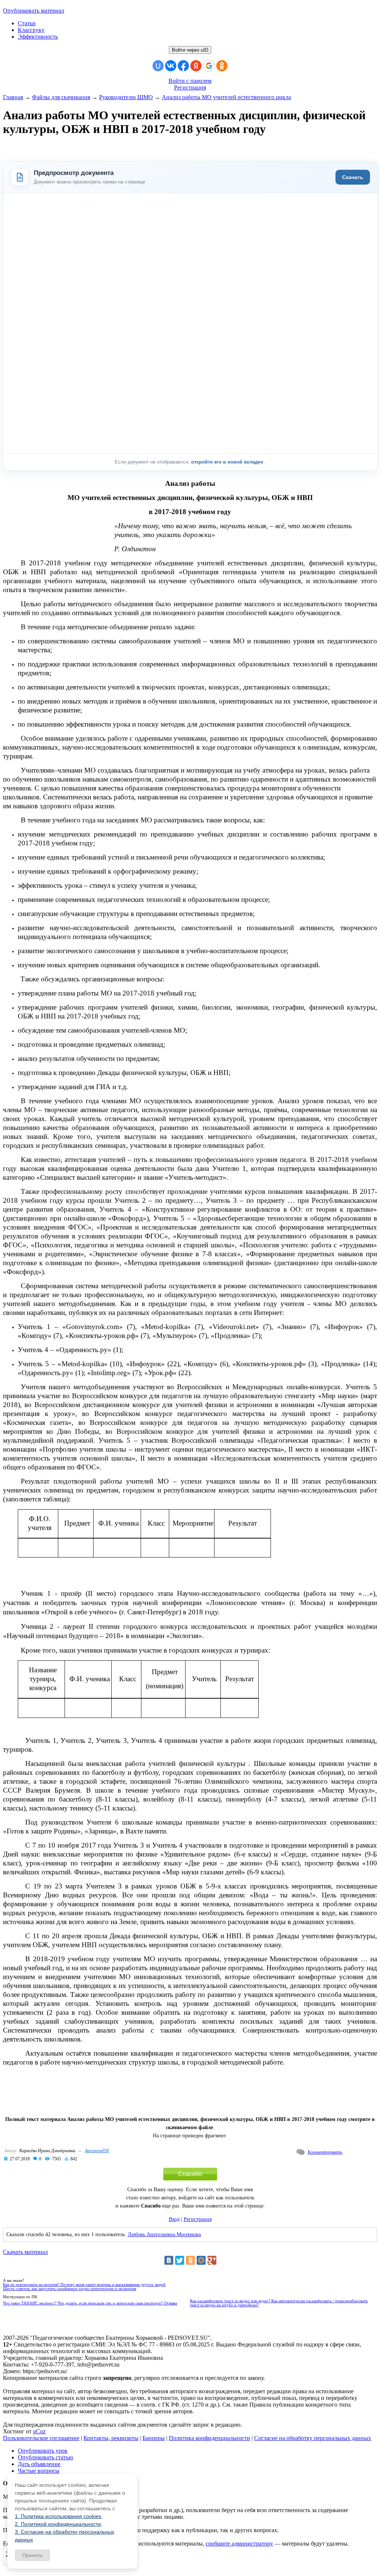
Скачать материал (25, 2252)
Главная (13, 97)
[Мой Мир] (201, 2260)
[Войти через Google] (209, 66)
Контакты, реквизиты (111, 2438)
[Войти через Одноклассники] (222, 66)
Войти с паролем (190, 81)
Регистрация (190, 87)
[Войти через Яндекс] (196, 66)
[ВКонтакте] (169, 2260)
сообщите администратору (239, 2543)
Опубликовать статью (45, 2457)
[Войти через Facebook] (183, 66)
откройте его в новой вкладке (228, 462)
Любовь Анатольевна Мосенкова (164, 2234)
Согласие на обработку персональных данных (313, 2438)
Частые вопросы (39, 2471)
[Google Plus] (212, 2260)
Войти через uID (190, 50)
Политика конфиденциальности (209, 2438)
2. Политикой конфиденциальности (58, 2524)
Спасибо (190, 2174)
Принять (32, 2555)
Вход (174, 2219)
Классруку (31, 30)
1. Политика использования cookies (58, 2516)
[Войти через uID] (158, 66)
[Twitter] (180, 2260)
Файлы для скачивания (61, 97)
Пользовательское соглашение (41, 2438)
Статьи (27, 23)
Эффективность (38, 37)
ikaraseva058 (97, 2151)
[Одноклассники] (190, 2260)
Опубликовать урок (43, 2451)
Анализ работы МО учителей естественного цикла (226, 97)
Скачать (353, 177)
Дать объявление (39, 2464)
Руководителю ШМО (126, 97)
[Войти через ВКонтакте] (171, 66)
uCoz (39, 2431)
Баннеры (154, 2438)
